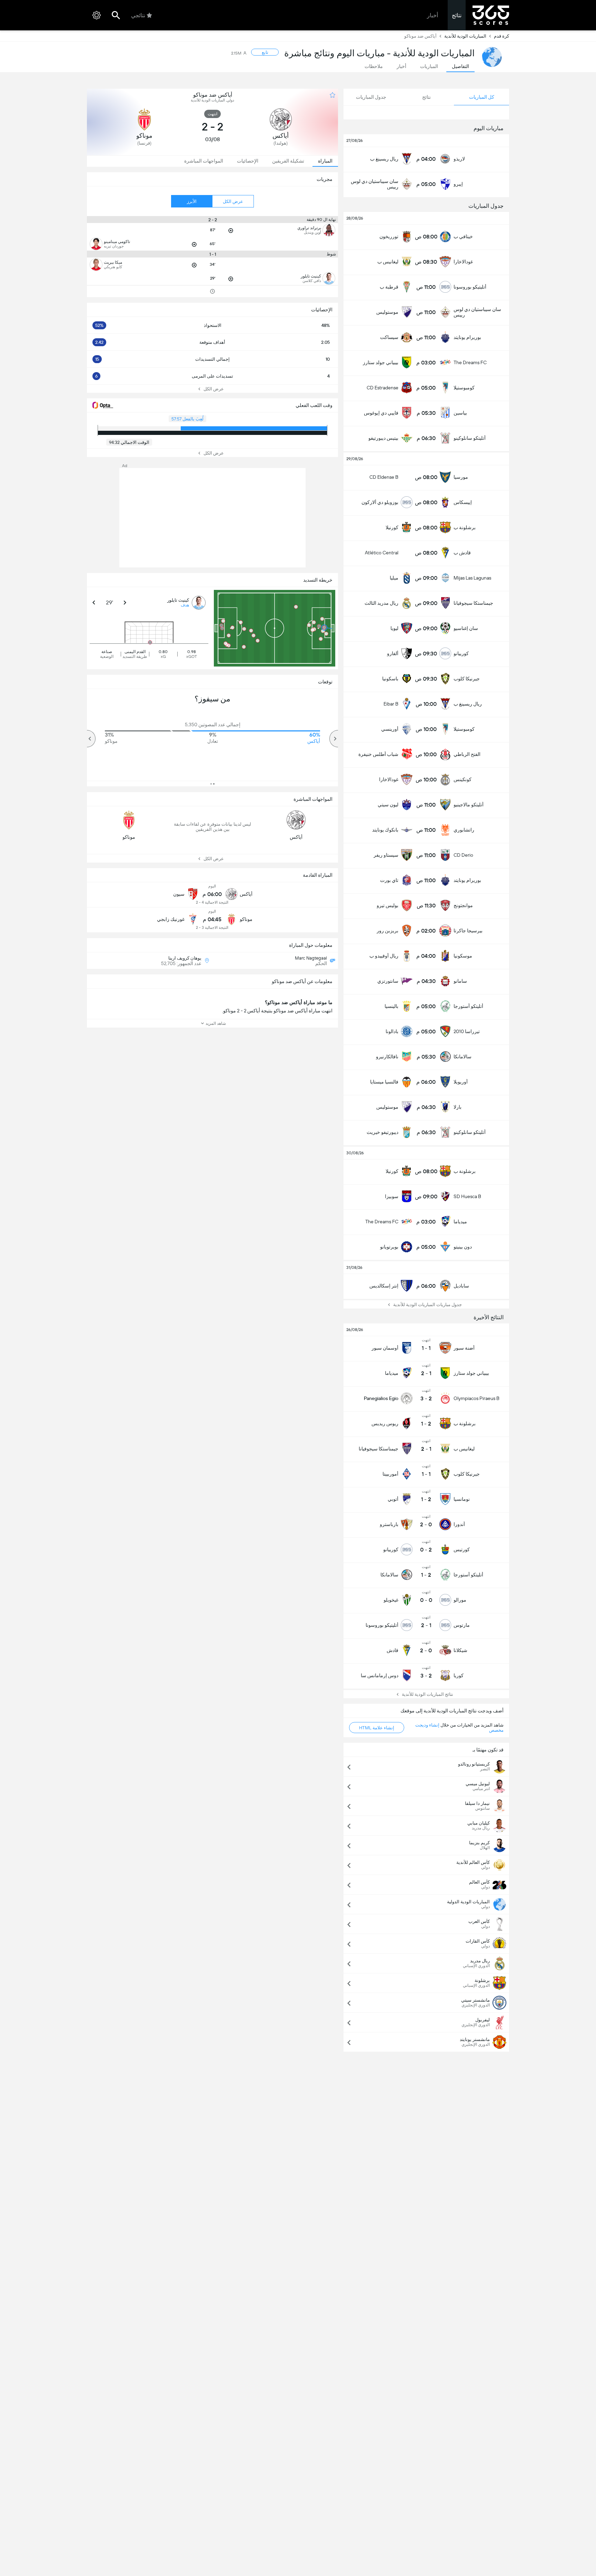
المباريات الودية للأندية (465, 36)
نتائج (457, 15)
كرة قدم (501, 36)
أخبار (433, 15)
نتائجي (138, 15)
